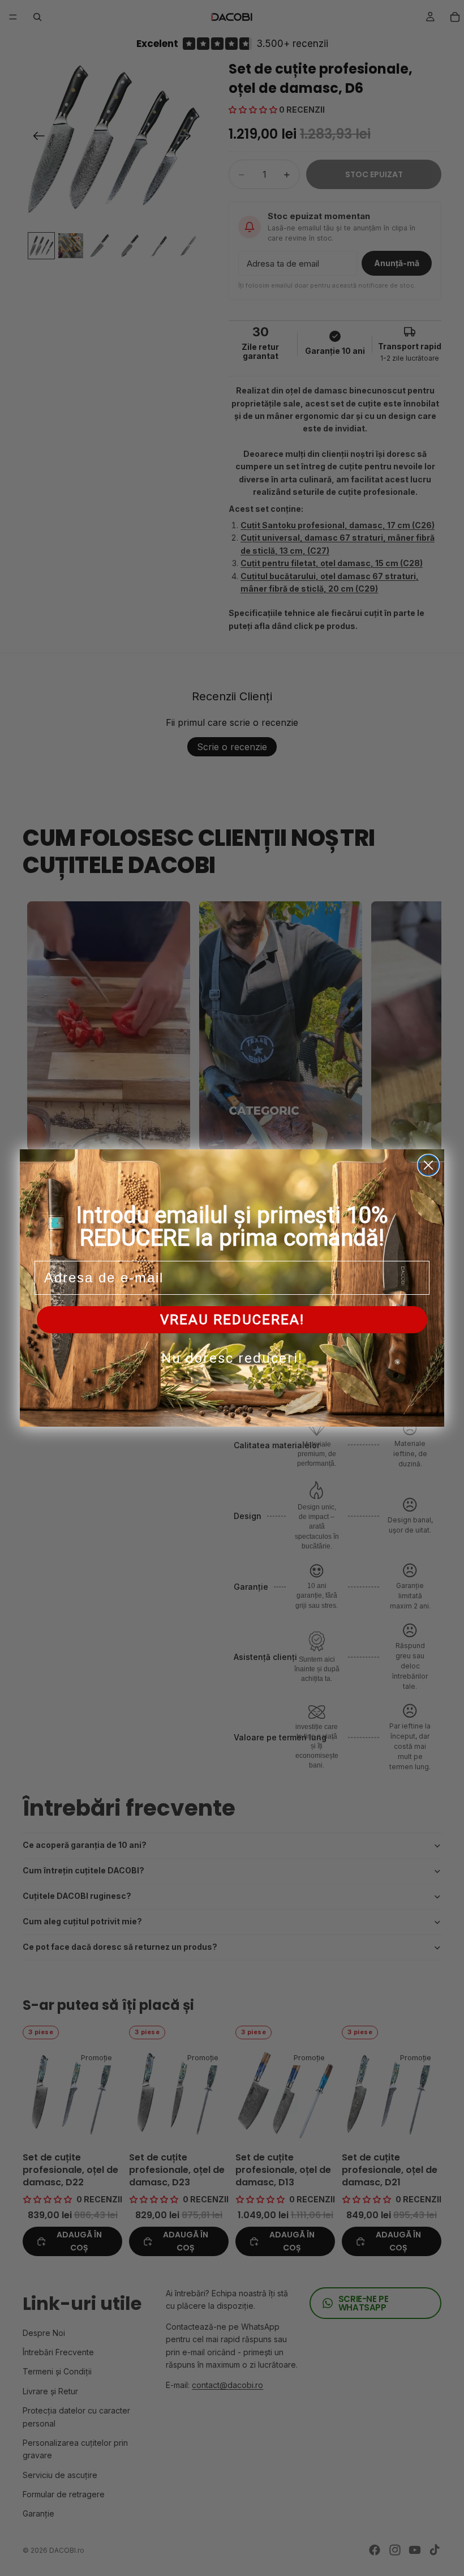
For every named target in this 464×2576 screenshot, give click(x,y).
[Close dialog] (428, 1165)
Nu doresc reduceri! (232, 1358)
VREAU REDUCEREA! (232, 1320)
